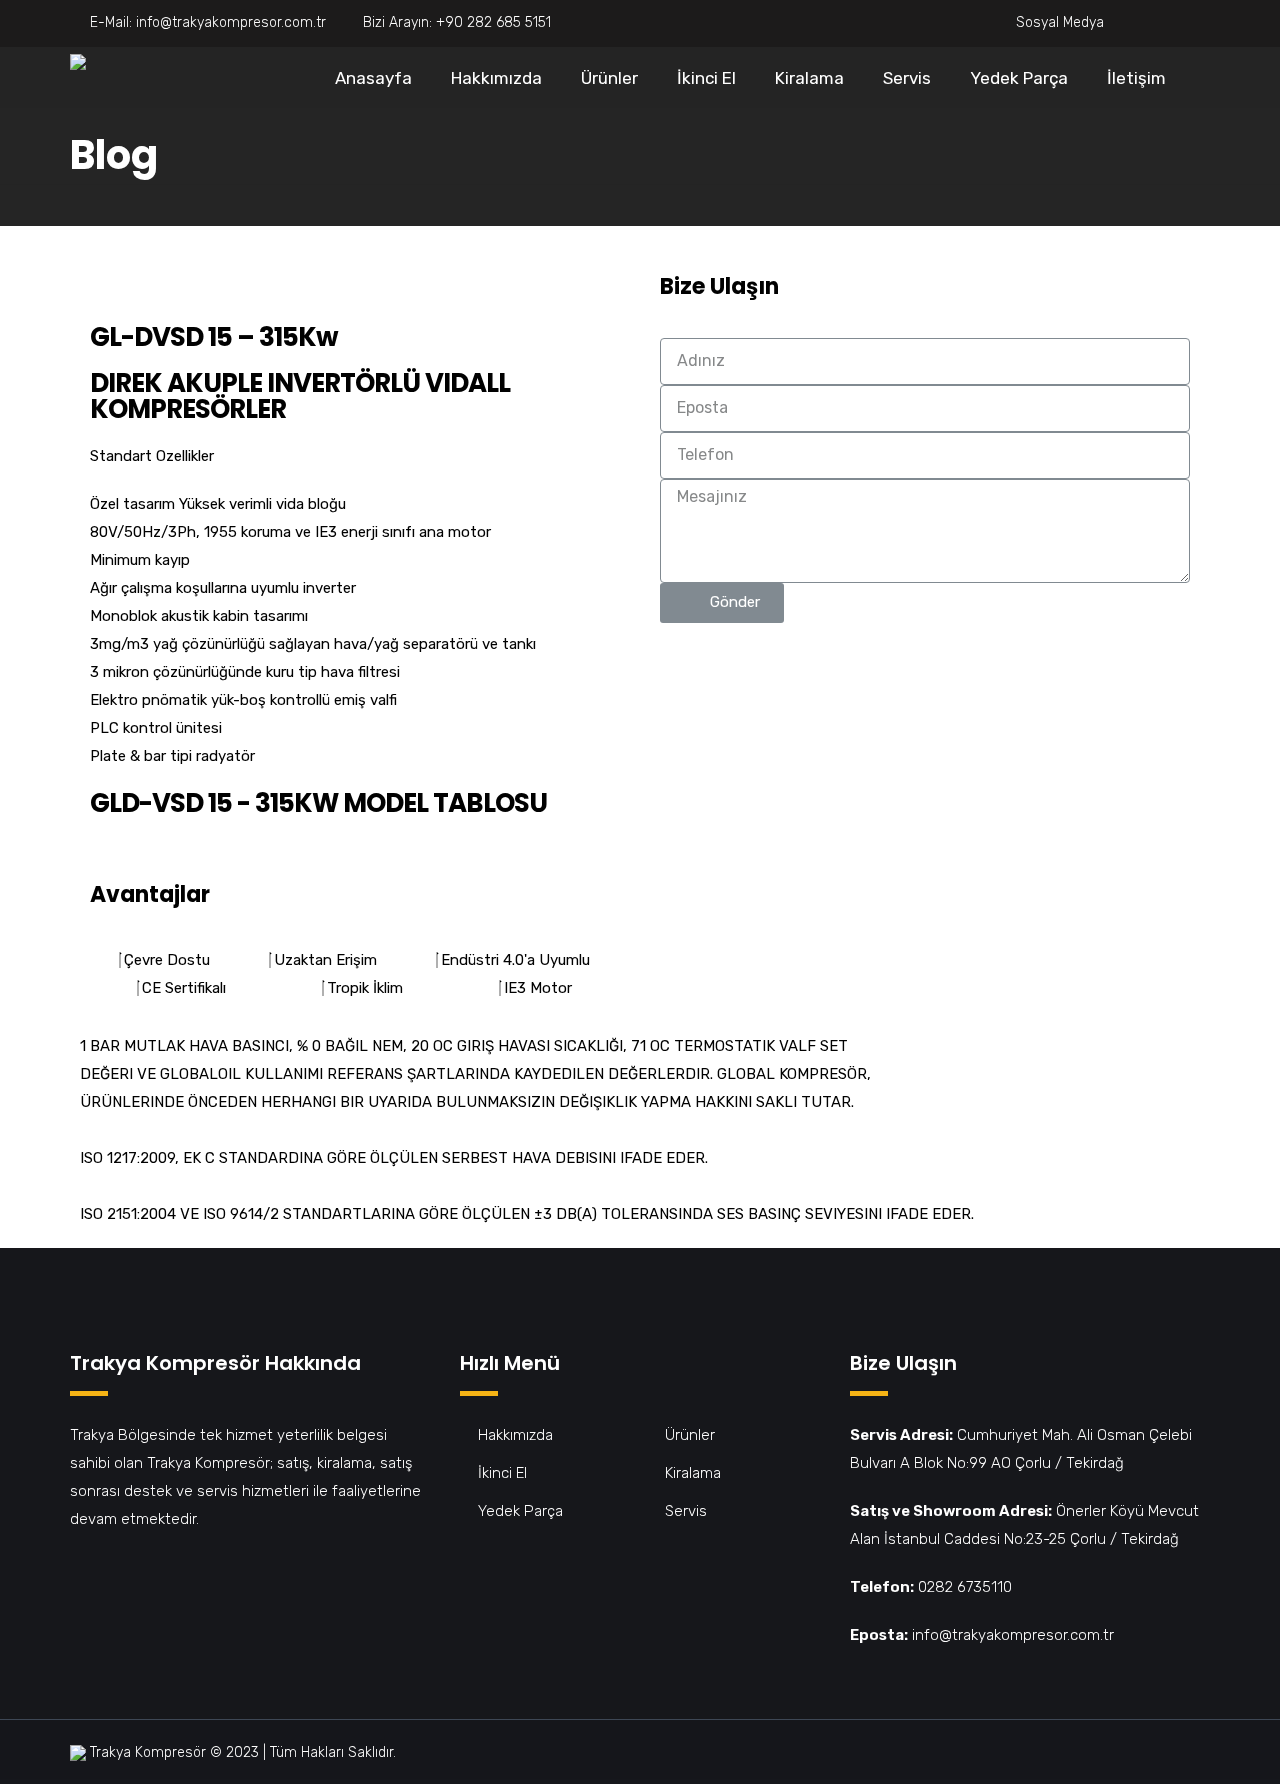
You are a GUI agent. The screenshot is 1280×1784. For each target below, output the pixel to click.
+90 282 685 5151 (493, 22)
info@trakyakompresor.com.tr (231, 22)
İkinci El (706, 78)
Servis (907, 78)
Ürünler (609, 78)
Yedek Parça (1019, 78)
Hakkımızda (496, 78)
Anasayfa (373, 78)
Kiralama (809, 78)
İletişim (1136, 78)
